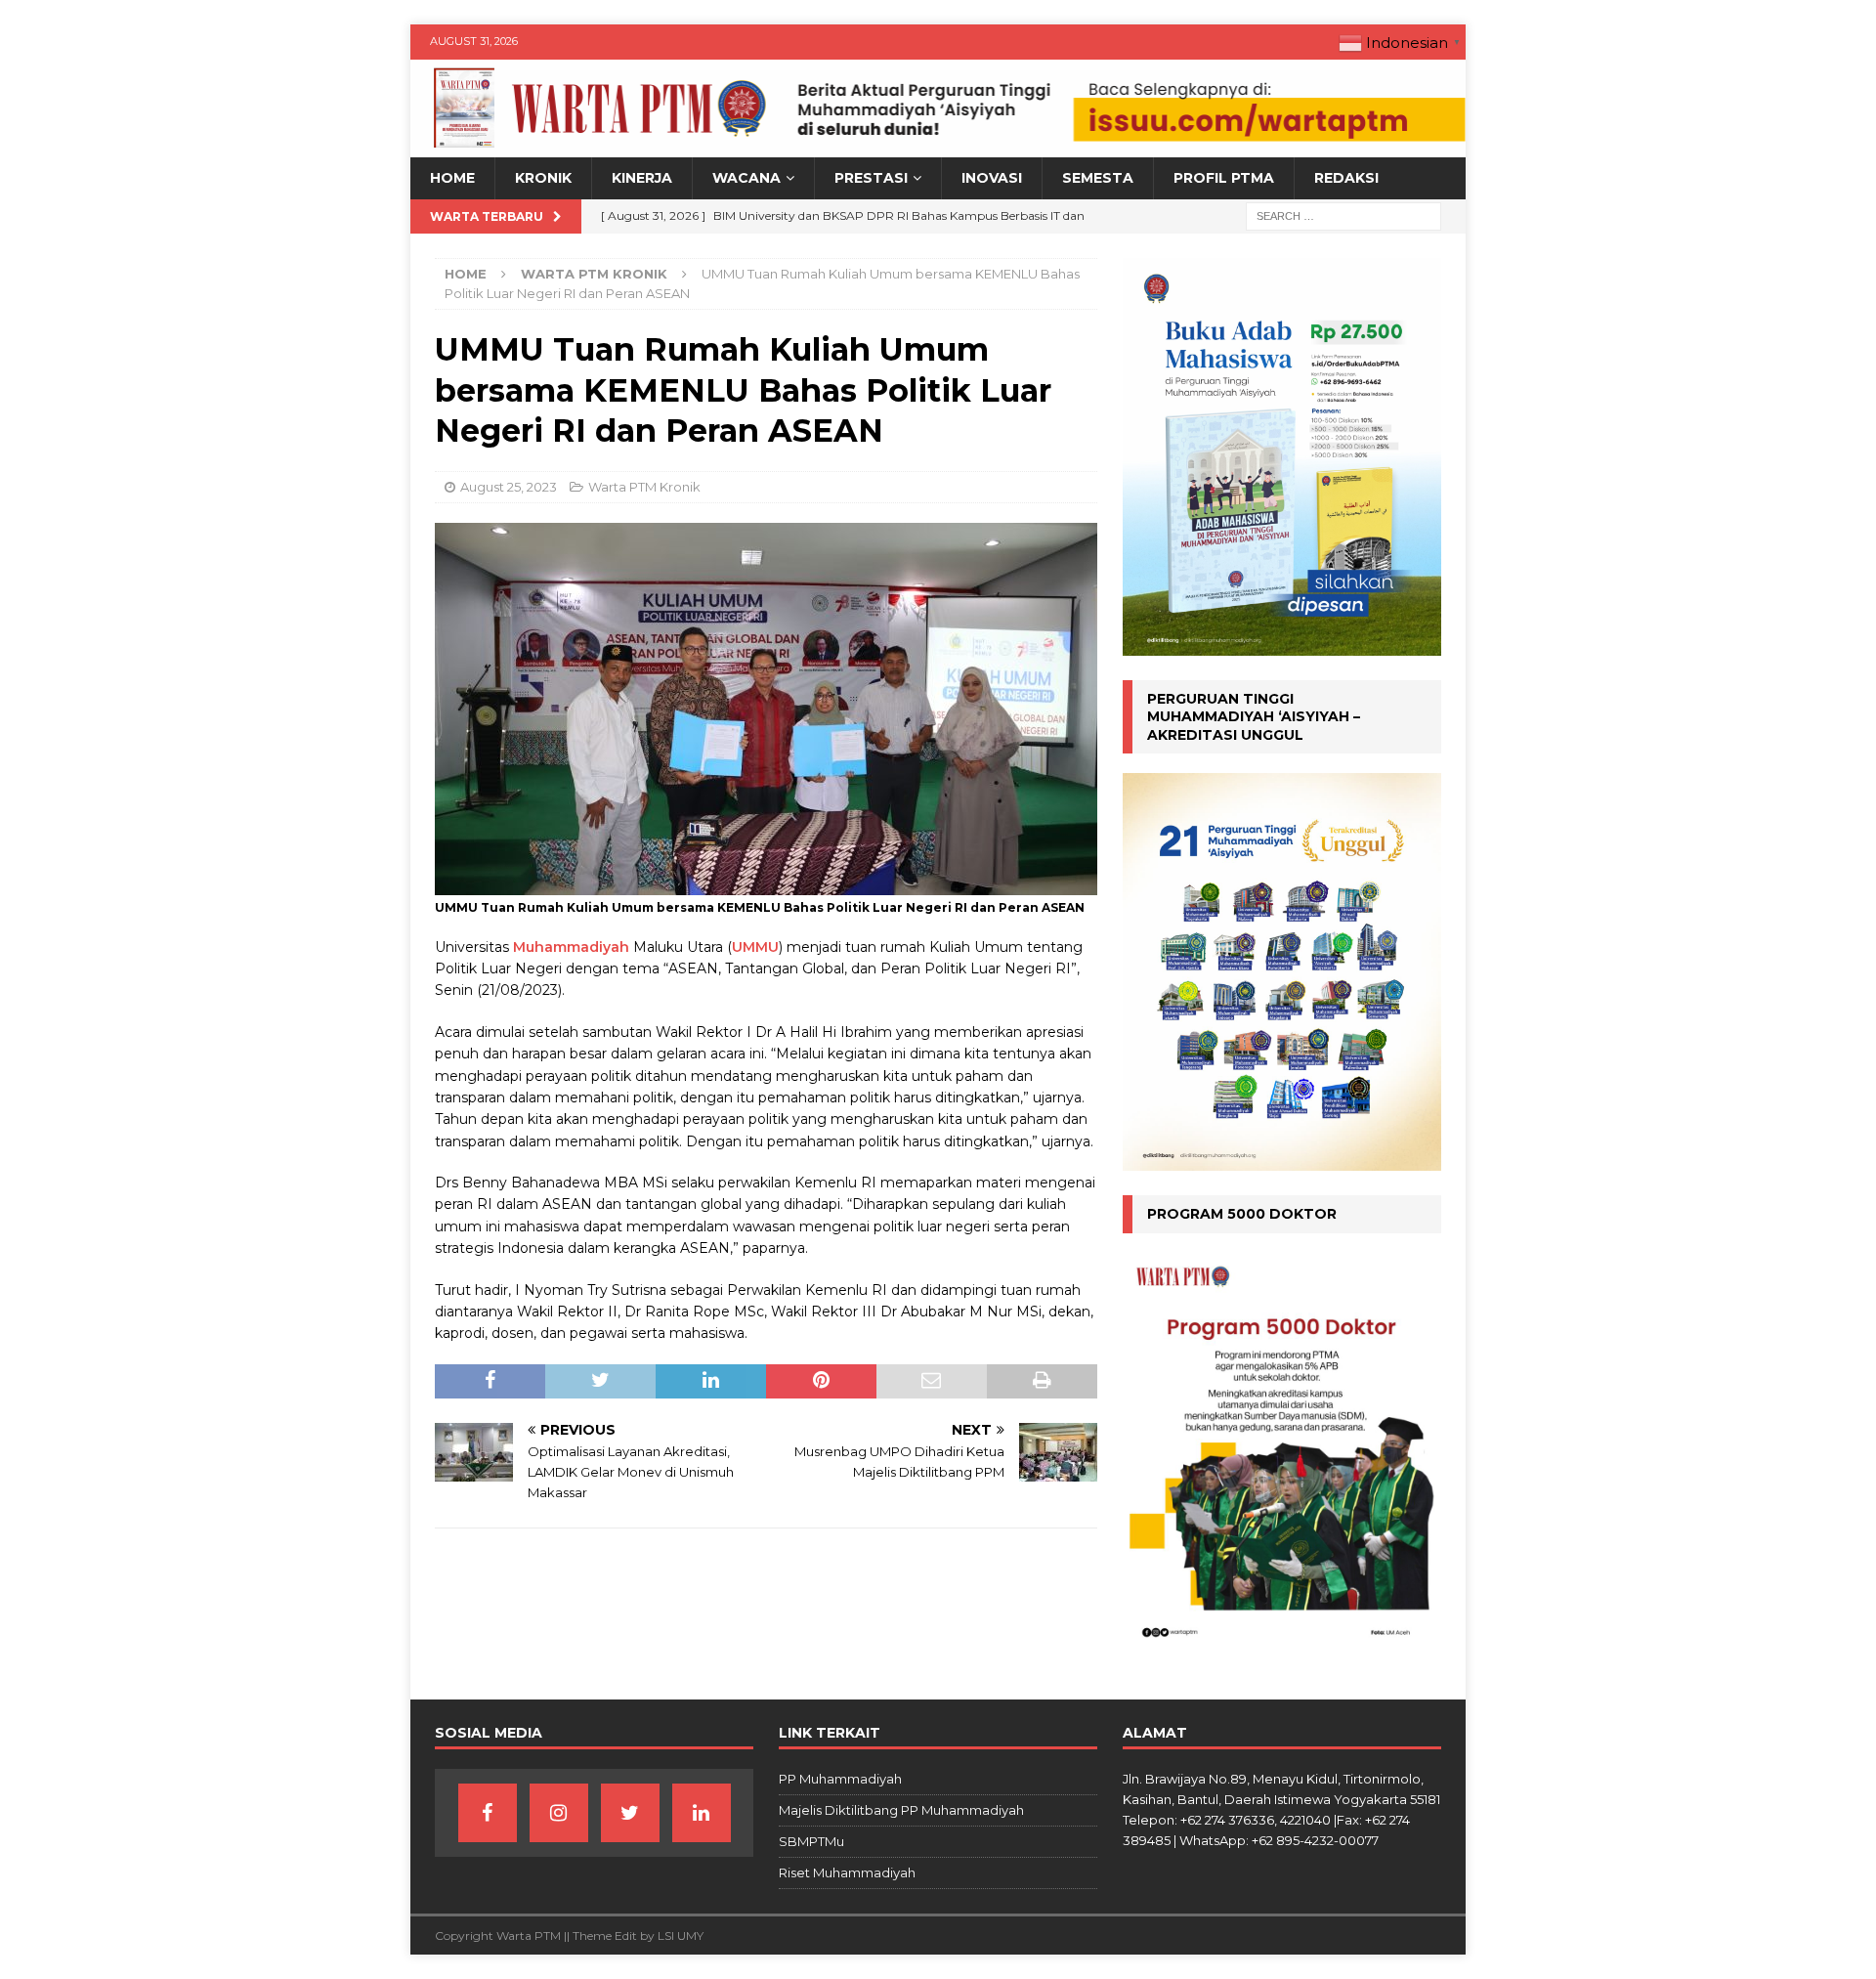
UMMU (755, 947)
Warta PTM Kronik (644, 487)
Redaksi (1346, 178)
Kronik (543, 178)
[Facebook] (488, 1813)
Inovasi (992, 178)
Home (452, 178)
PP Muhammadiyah (840, 1779)
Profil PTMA (1224, 178)
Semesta (1098, 178)
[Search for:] (1343, 215)
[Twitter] (630, 1813)
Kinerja (642, 178)
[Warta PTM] (938, 147)
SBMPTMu (811, 1841)
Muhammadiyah (571, 947)
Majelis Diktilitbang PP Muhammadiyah (901, 1810)
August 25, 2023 (509, 487)
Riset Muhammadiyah (847, 1872)
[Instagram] (559, 1813)
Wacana (746, 178)
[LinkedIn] (702, 1813)
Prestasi (871, 178)
